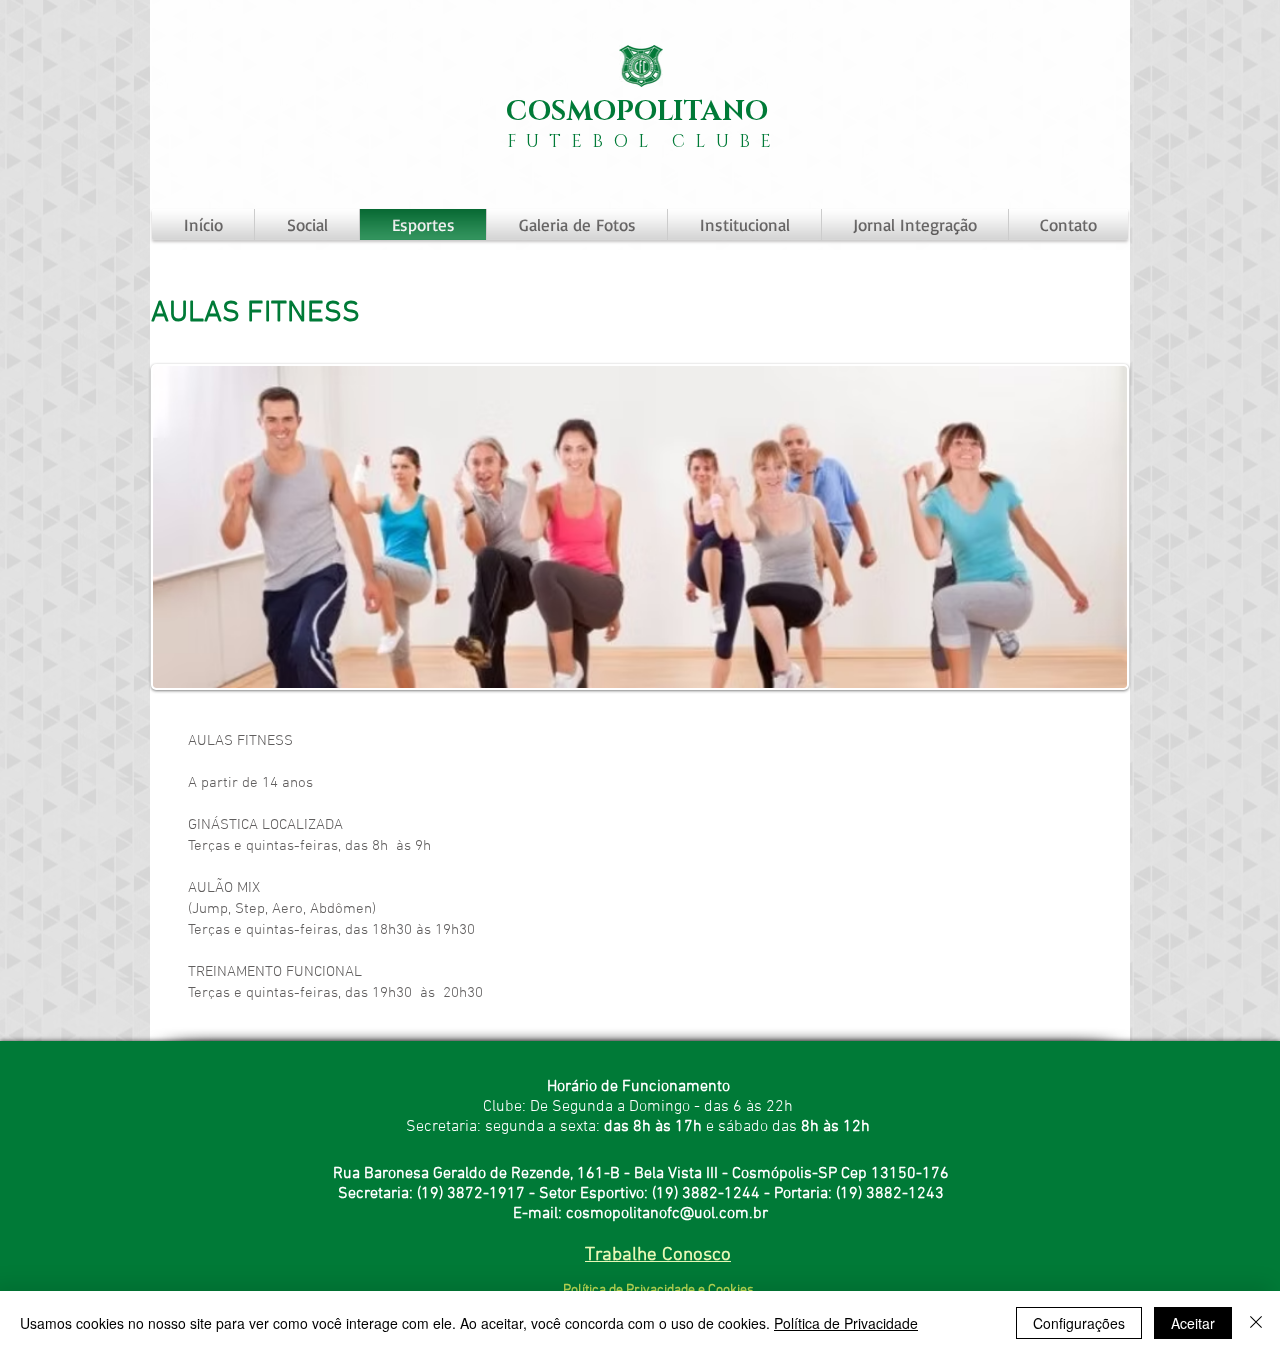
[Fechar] (1256, 1323)
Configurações (1079, 1323)
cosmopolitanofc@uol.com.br (667, 1214)
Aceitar (1193, 1323)
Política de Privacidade (846, 1323)
